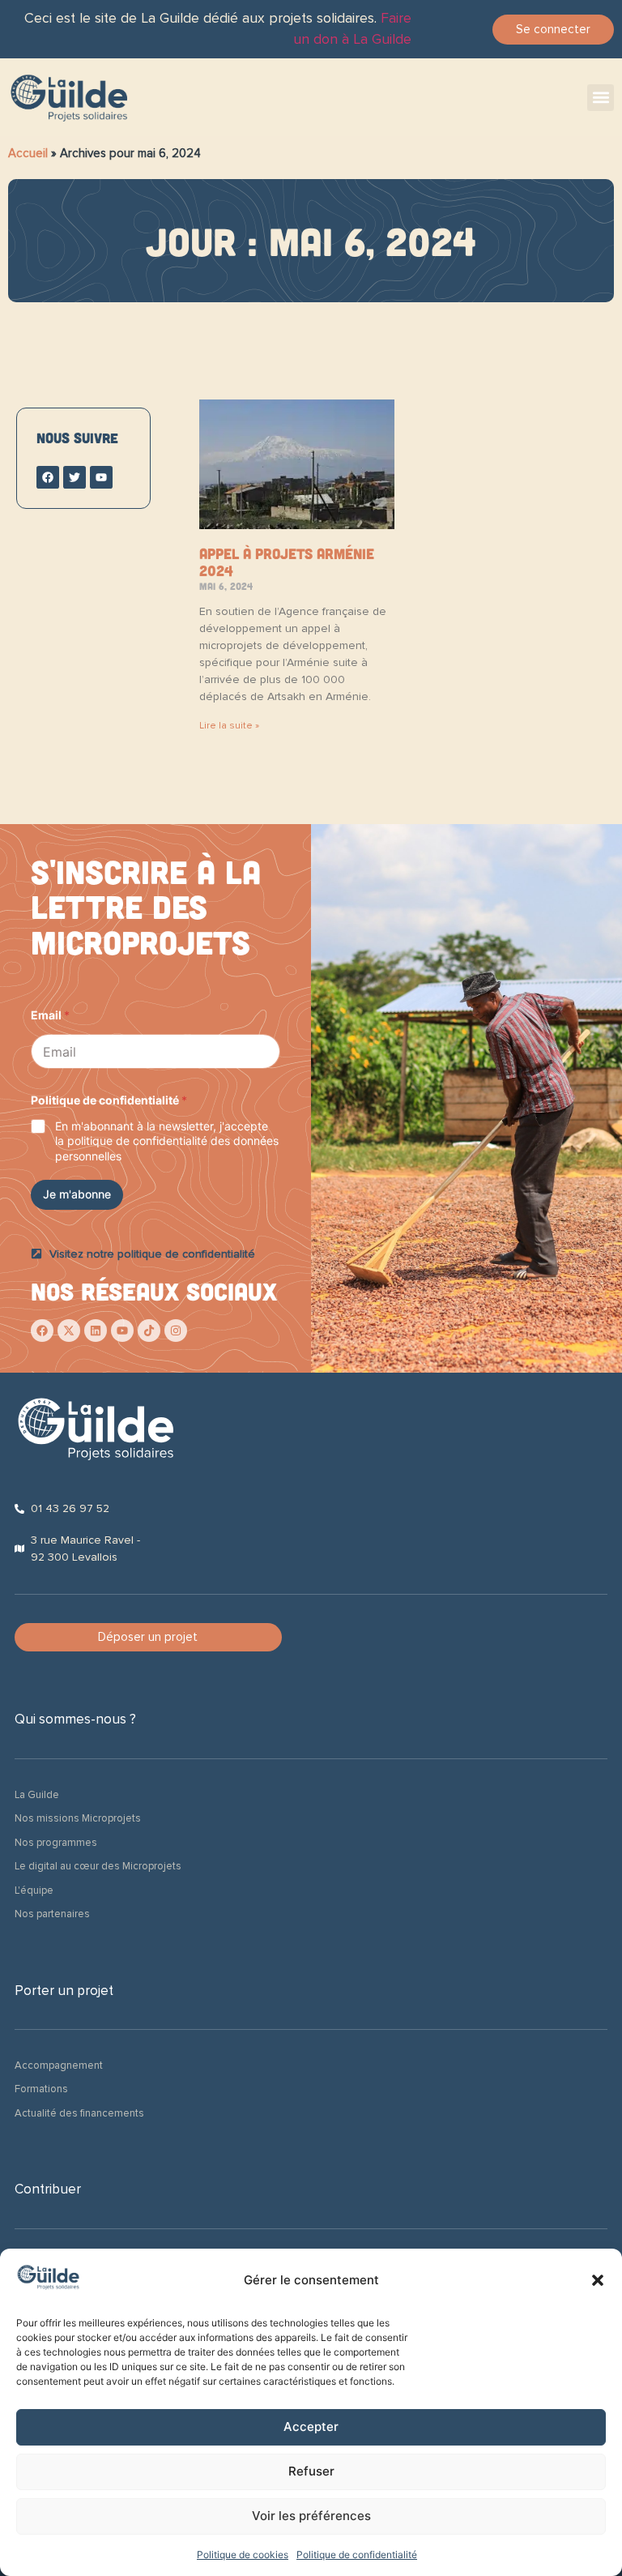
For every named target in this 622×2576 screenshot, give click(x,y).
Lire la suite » (229, 726)
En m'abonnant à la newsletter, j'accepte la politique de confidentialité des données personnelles (167, 1141)
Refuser (311, 2471)
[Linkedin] (96, 1331)
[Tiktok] (149, 1331)
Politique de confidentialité (357, 2555)
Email (50, 1015)
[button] (598, 2280)
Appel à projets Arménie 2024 (287, 562)
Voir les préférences (311, 2516)
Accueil (28, 153)
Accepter (311, 2426)
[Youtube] (122, 1331)
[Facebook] (42, 1331)
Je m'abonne (77, 1194)
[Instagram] (176, 1331)
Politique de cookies (243, 2555)
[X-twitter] (69, 1331)
